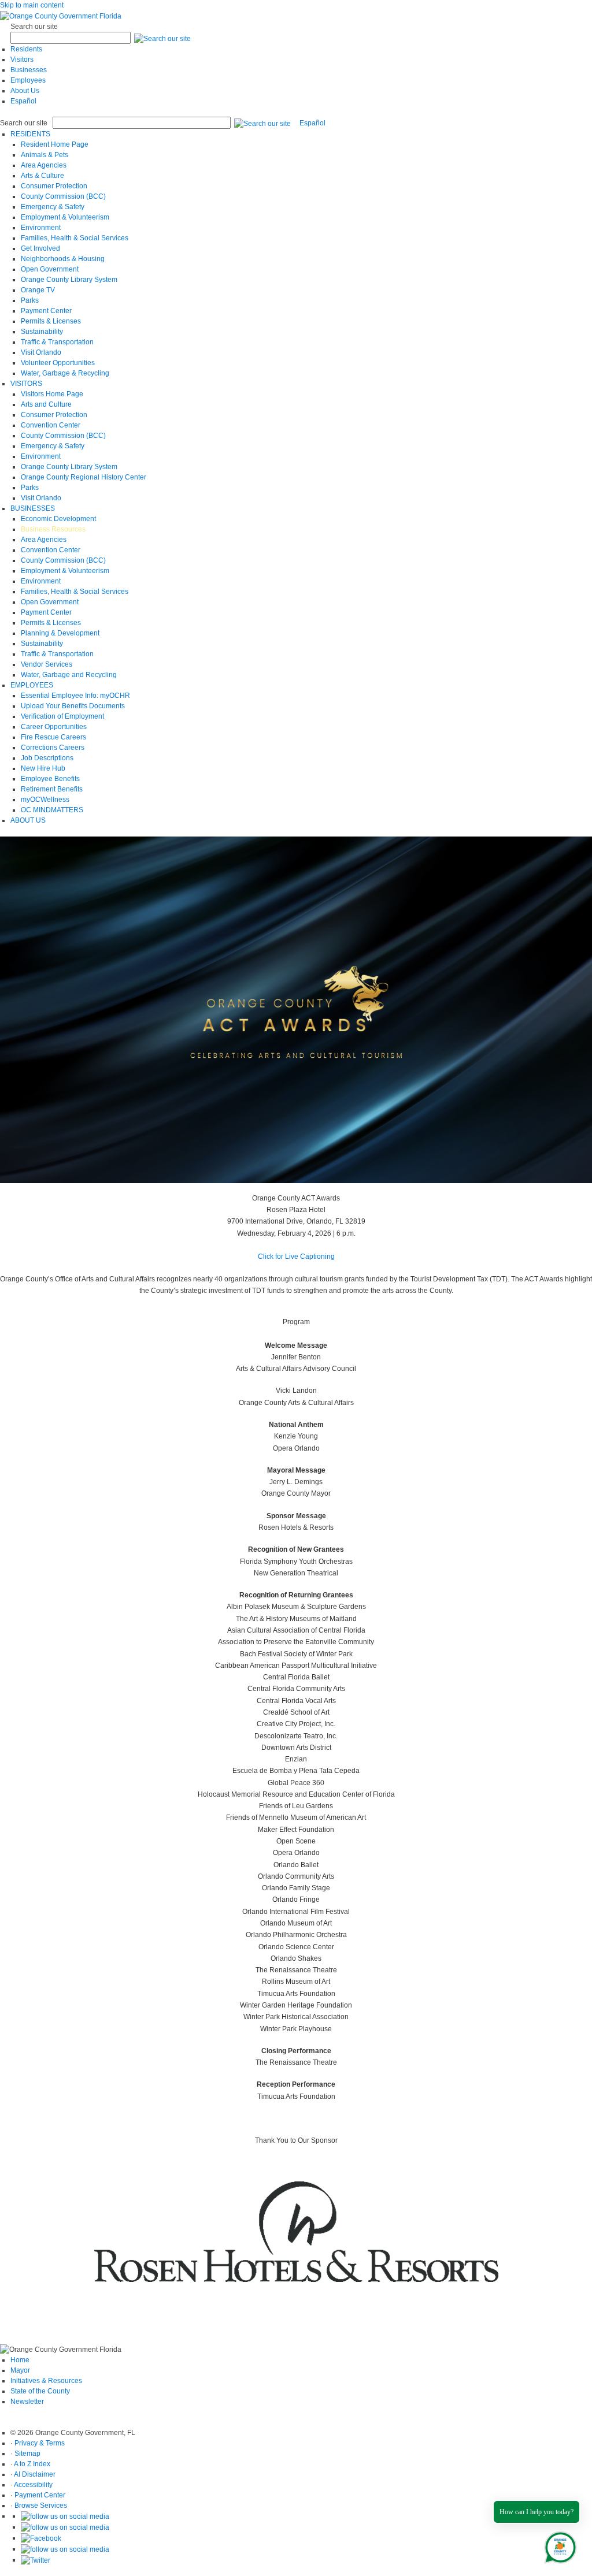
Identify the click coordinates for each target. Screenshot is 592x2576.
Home (20, 2360)
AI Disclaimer (35, 2474)
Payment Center (40, 2495)
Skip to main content (32, 5)
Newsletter (27, 2402)
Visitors (22, 60)
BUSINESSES (33, 508)
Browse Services (41, 2506)
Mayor (20, 2370)
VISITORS (26, 384)
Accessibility (33, 2485)
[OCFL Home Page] (61, 16)
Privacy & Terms (40, 2443)
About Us (25, 91)
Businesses (29, 70)
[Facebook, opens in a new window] (41, 2538)
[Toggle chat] (558, 2545)
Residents (26, 49)
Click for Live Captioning (296, 1257)
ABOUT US (28, 820)
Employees (28, 80)
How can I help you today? (536, 2512)
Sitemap (27, 2454)
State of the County (40, 2391)
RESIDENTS (30, 134)
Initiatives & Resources (46, 2381)
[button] (162, 38)
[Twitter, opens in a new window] (36, 2560)
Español (23, 101)
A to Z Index (32, 2464)
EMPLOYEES (32, 685)
